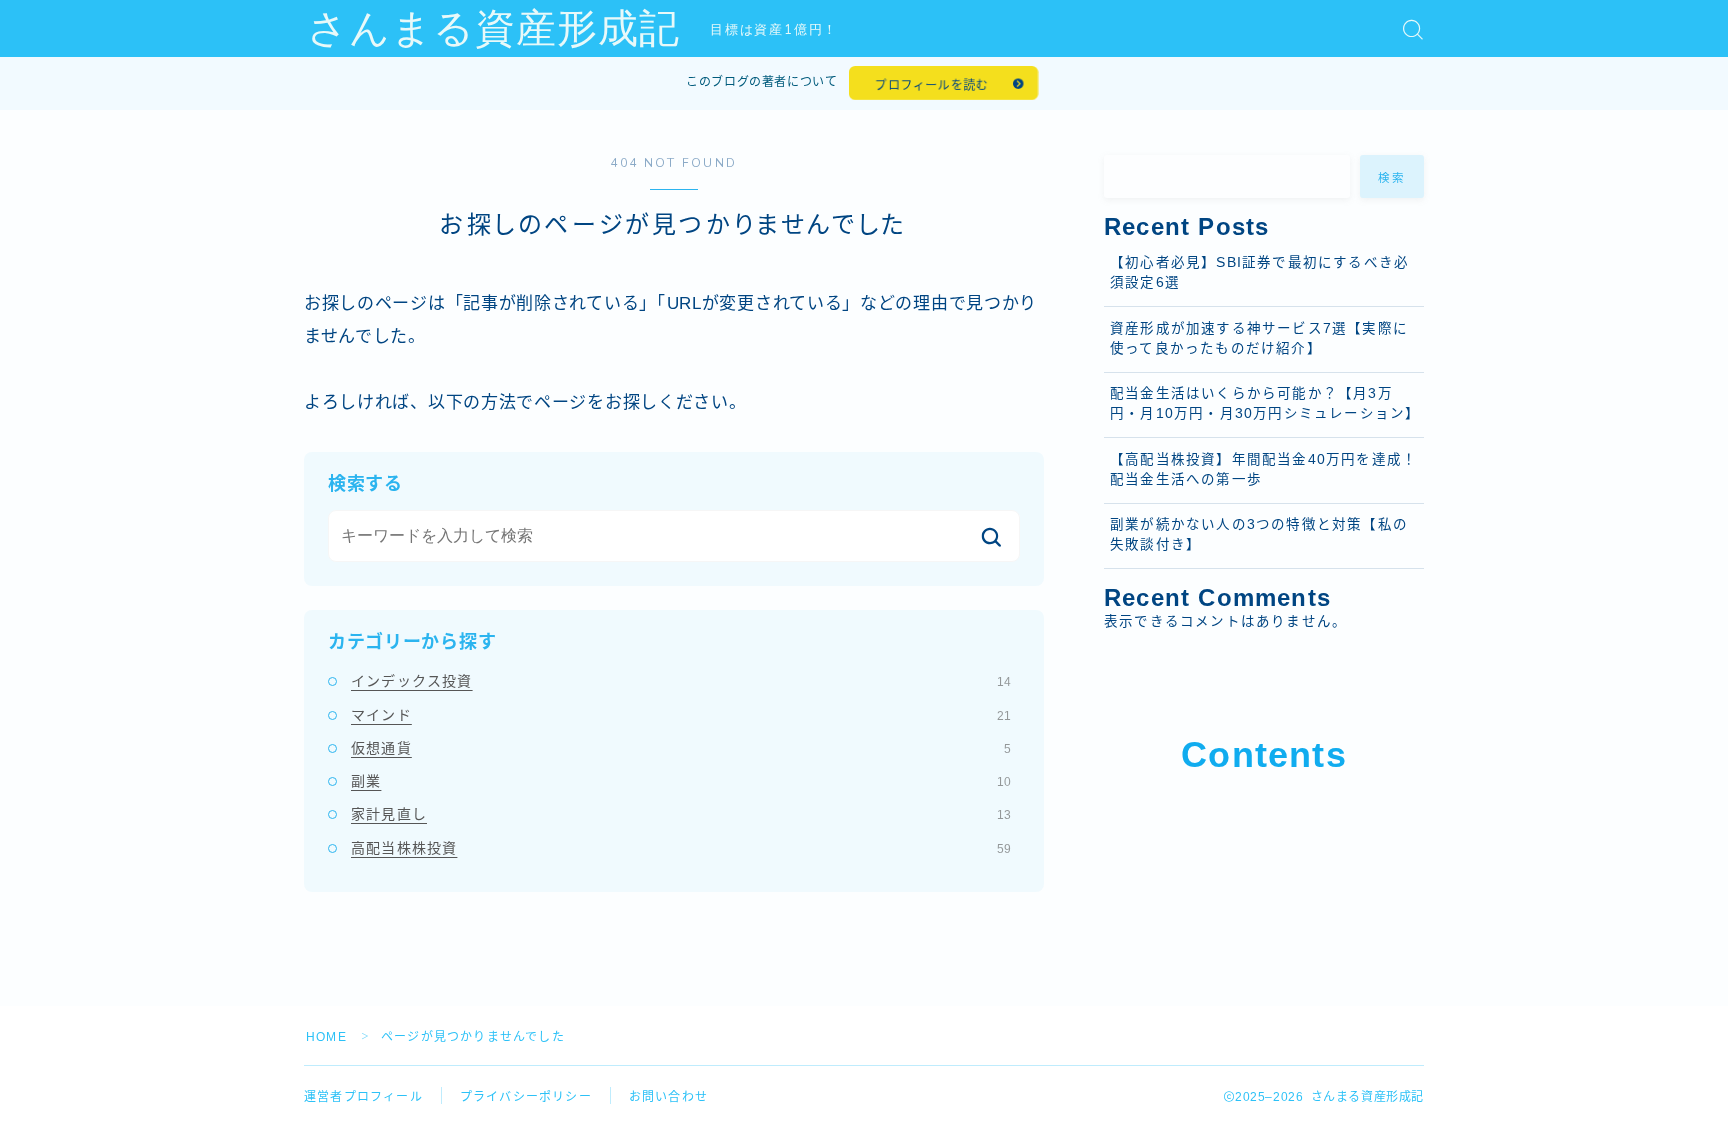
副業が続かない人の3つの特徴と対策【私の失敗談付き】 (1259, 534)
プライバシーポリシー (526, 1097)
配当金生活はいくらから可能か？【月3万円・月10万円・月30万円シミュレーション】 (1265, 403)
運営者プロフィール (363, 1097)
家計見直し (681, 814)
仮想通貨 (681, 748)
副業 (681, 781)
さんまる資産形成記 (493, 29)
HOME (326, 1037)
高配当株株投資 (681, 848)
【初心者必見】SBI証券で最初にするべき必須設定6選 (1259, 272)
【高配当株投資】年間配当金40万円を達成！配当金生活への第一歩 (1263, 469)
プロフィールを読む (931, 85)
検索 (1392, 178)
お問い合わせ (668, 1097)
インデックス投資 (681, 681)
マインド (681, 715)
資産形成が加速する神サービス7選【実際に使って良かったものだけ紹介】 (1259, 338)
